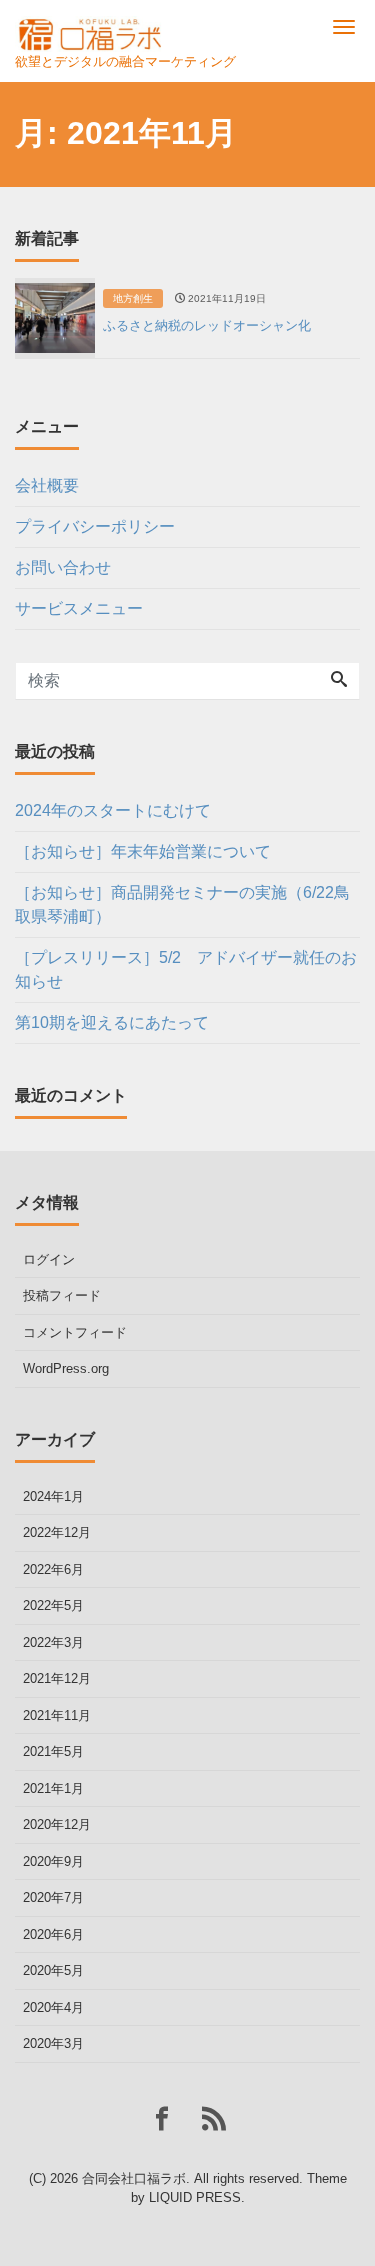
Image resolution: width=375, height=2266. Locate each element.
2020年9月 (53, 1861)
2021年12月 (57, 1678)
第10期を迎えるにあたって (112, 1022)
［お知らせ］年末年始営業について (143, 851)
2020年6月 (53, 1934)
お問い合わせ (63, 567)
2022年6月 (53, 1569)
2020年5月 (53, 1970)
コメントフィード (75, 1332)
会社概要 (47, 485)
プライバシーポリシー (95, 526)
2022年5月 (53, 1605)
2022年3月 (53, 1642)
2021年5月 (53, 1751)
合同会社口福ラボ (134, 2178)
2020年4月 (53, 2007)
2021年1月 (53, 1788)
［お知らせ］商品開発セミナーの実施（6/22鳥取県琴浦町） (182, 904)
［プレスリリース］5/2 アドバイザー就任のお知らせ (186, 969)
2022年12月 (57, 1532)
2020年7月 (53, 1897)
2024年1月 (53, 1496)
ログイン (49, 1259)
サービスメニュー (79, 608)
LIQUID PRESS (195, 2197)
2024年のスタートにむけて (113, 810)
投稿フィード (62, 1295)
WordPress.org (66, 1368)
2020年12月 (57, 1824)
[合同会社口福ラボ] (91, 27)
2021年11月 (57, 1715)
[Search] (339, 681)
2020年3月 (53, 2043)
